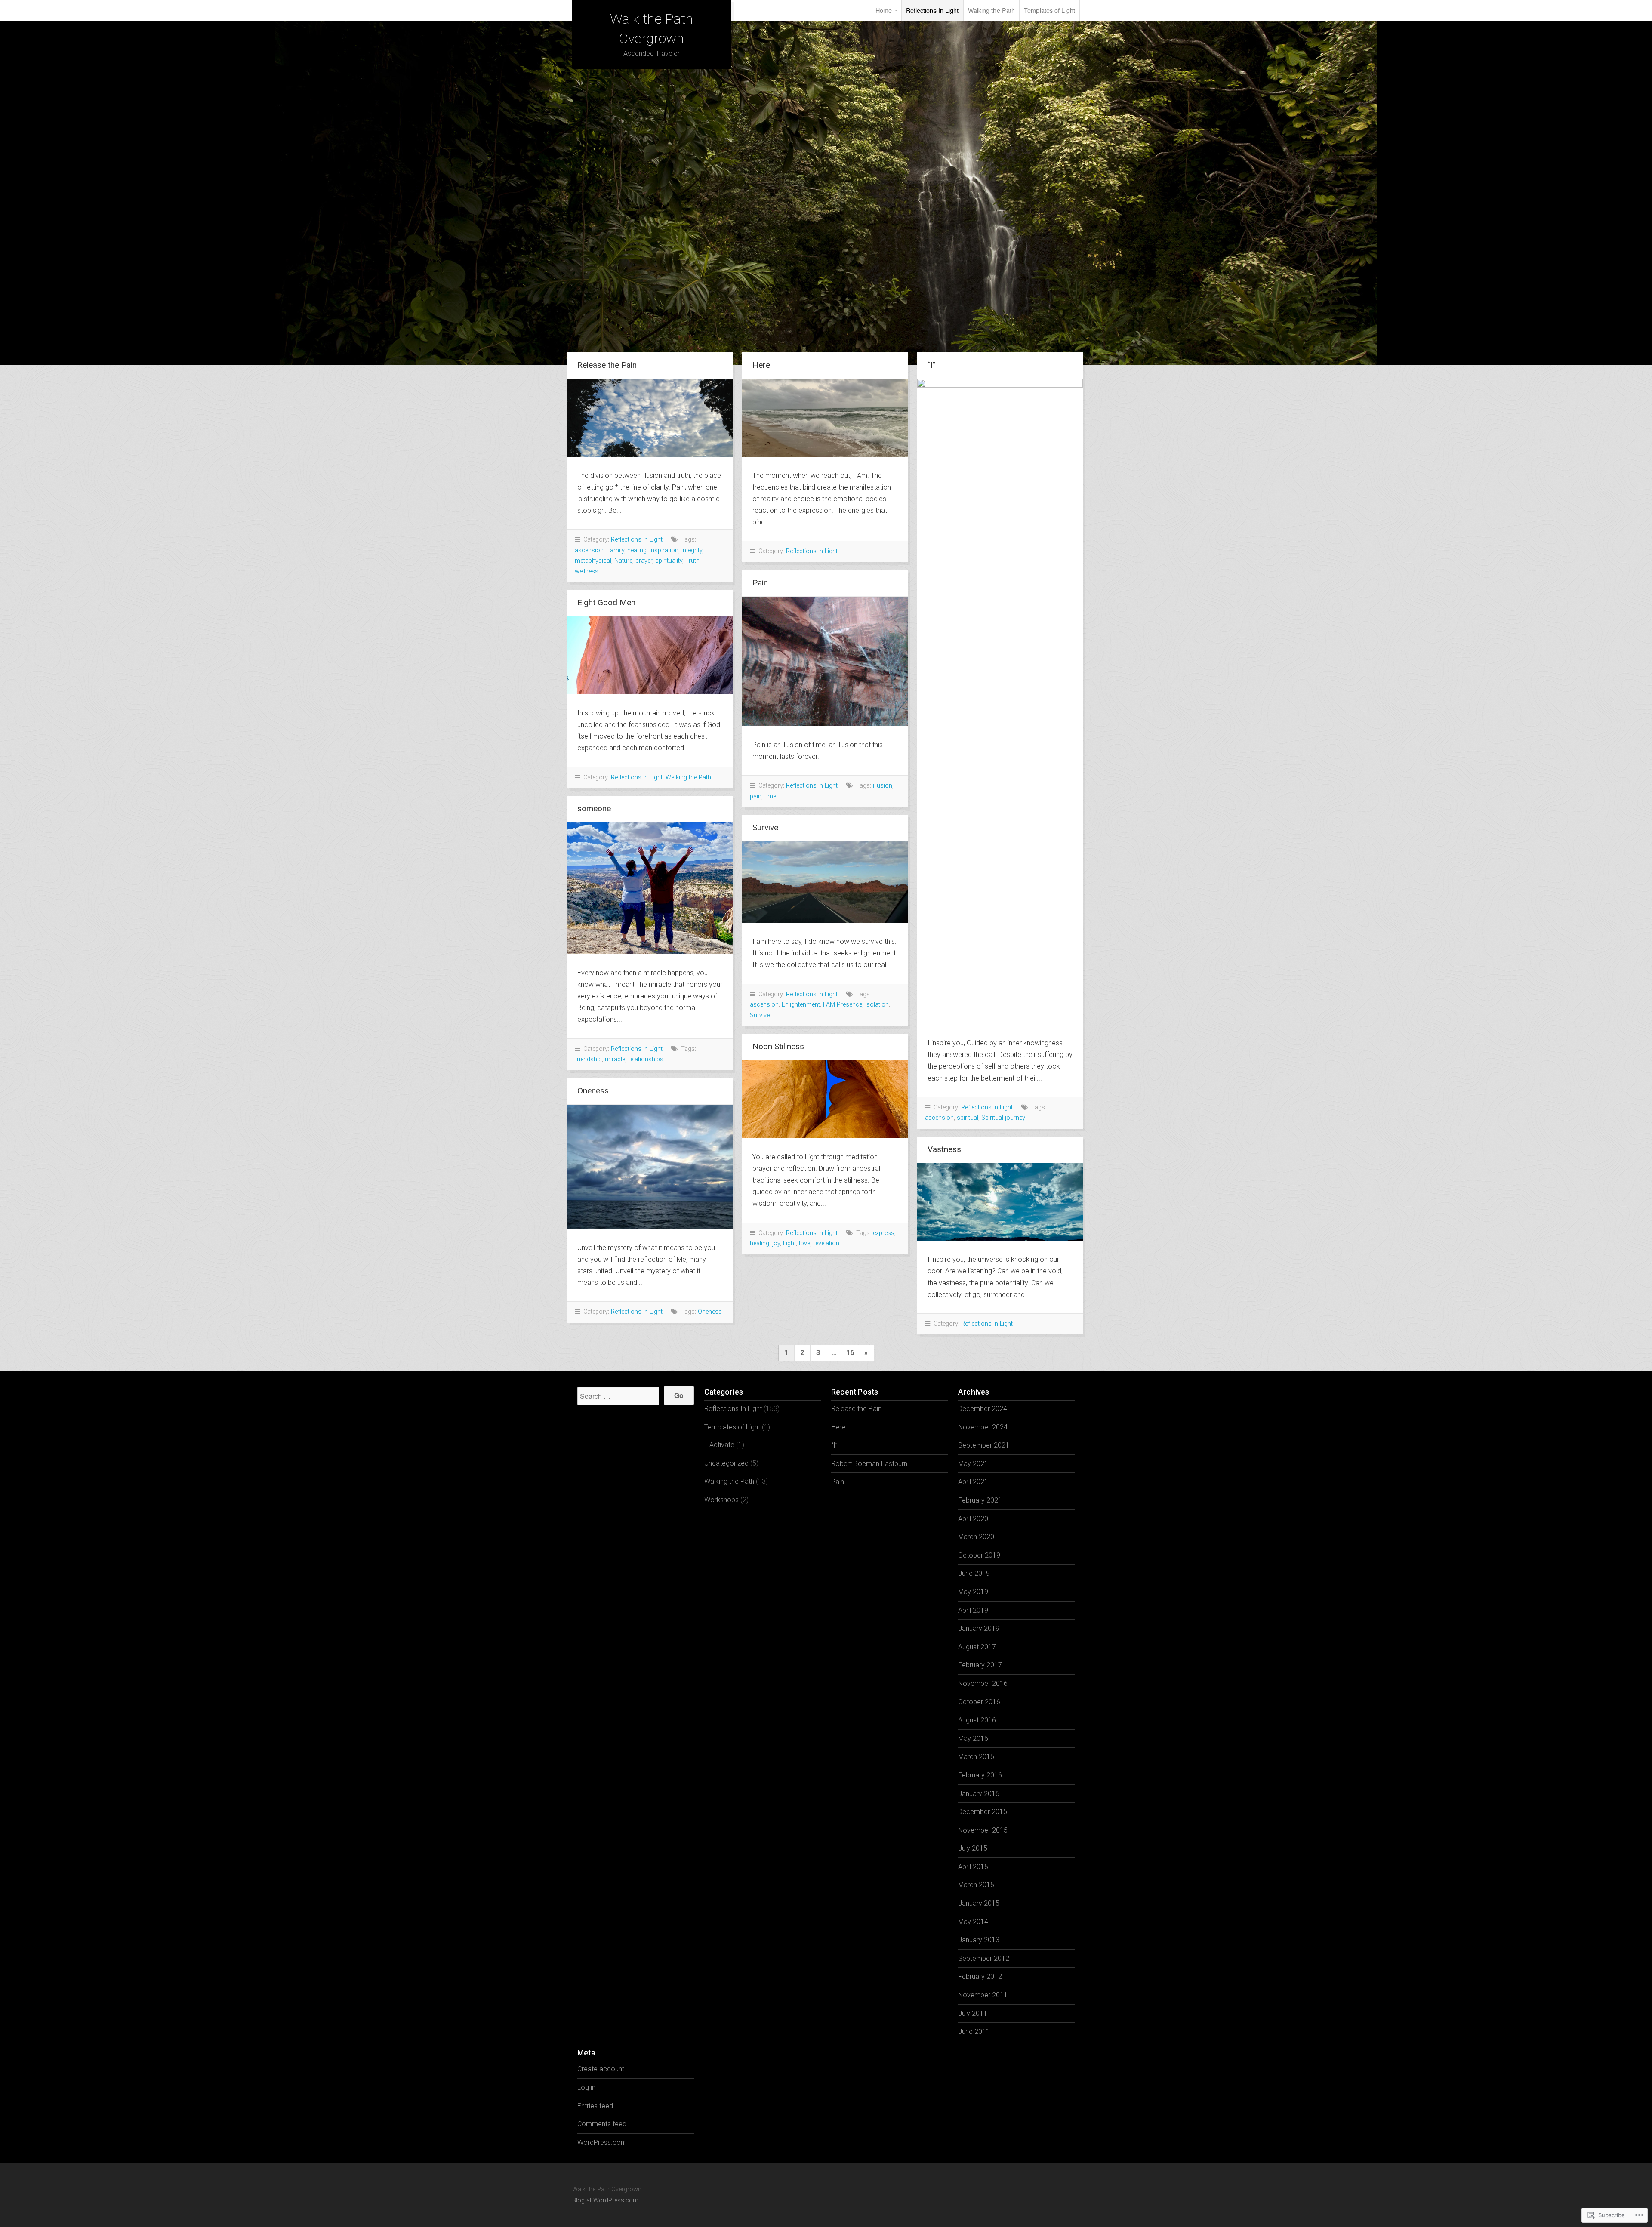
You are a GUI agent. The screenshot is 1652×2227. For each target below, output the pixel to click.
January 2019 (979, 1628)
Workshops (721, 1500)
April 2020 (973, 1519)
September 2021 (984, 1445)
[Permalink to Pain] (825, 661)
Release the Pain (607, 365)
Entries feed (595, 2106)
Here (761, 365)
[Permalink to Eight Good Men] (650, 655)
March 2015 (976, 1885)
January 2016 (979, 1794)
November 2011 (983, 1995)
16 (850, 1353)
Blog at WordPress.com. (606, 2201)
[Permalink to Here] (825, 418)
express (884, 1233)
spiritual (968, 1118)
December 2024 (983, 1409)
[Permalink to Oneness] (650, 1167)
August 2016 (977, 1720)
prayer (644, 561)
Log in (586, 2087)
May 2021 (973, 1464)
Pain (760, 583)
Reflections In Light (932, 10)
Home (884, 10)
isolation (877, 1005)
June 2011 (974, 2031)
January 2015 (979, 1903)
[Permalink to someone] (650, 888)
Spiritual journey (1003, 1118)
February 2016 (980, 1775)
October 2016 (979, 1702)
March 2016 (976, 1757)
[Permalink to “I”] (1000, 702)
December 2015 (983, 1812)
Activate (722, 1445)
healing (637, 550)
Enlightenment (801, 1005)
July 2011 (973, 2013)
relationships (646, 1059)
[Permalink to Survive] (825, 882)
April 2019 (973, 1610)
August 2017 (977, 1647)
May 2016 (973, 1739)
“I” (932, 365)
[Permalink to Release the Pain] (650, 418)
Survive (765, 827)
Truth (692, 561)
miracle (615, 1059)
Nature (623, 561)
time (770, 796)
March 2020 (976, 1537)
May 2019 (973, 1592)
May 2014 (973, 1922)
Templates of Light (1049, 10)
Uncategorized (726, 1463)
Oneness (593, 1091)
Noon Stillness (778, 1046)
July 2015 (973, 1848)
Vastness (944, 1149)
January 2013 (979, 1940)
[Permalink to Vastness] (1000, 1202)
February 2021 (980, 1500)
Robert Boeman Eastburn (869, 1464)
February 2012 (980, 1976)
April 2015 (973, 1867)
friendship (588, 1059)
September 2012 (984, 1958)
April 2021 (973, 1482)
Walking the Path (992, 10)
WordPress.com (602, 2142)
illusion (883, 786)
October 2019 (979, 1555)
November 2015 (983, 1830)
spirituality (669, 561)
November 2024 (983, 1427)
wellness (587, 571)
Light (789, 1243)
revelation (826, 1243)
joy (776, 1243)
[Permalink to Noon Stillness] (825, 1099)
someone (594, 809)
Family (615, 550)
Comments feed (602, 2124)
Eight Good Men (606, 602)
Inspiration (664, 550)
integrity (692, 550)
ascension (589, 550)
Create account (601, 2069)
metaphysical (593, 561)
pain (756, 796)
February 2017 (980, 1665)
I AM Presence (843, 1005)
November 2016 (983, 1683)
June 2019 (974, 1573)
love (804, 1243)
